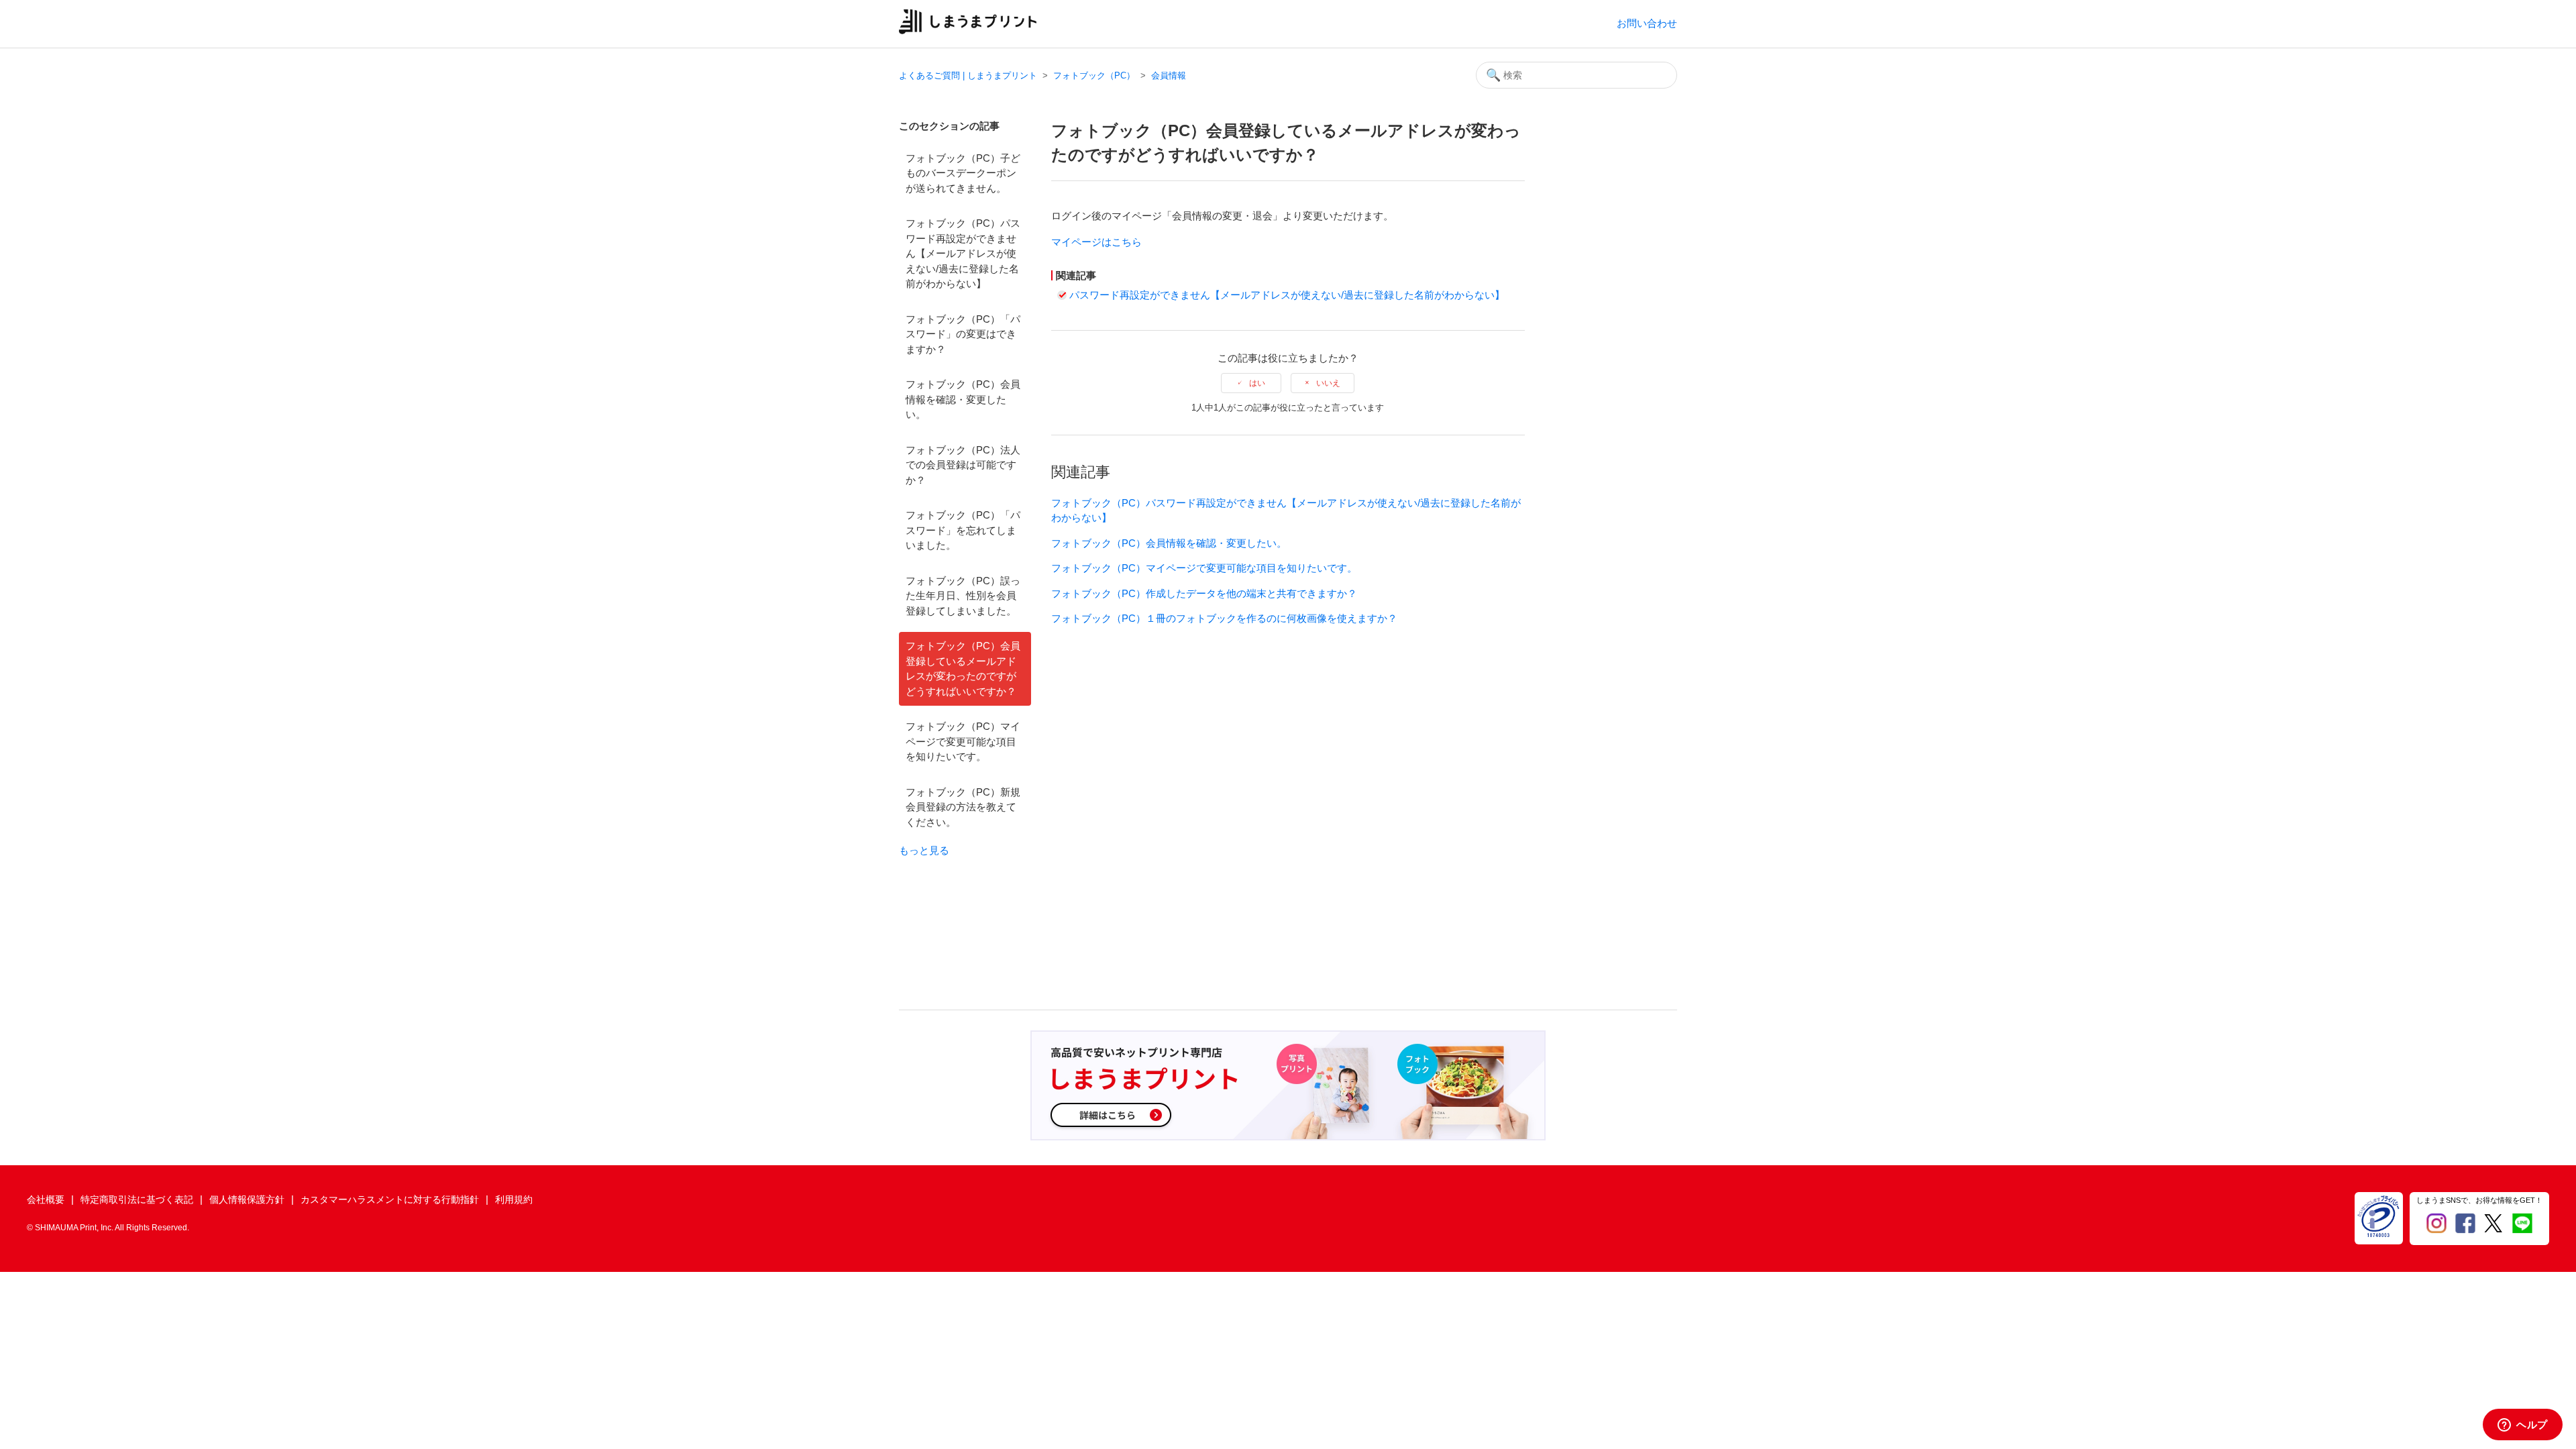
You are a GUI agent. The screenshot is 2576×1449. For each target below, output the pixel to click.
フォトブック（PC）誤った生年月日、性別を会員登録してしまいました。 (963, 596)
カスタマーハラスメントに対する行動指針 (390, 1199)
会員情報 (1169, 75)
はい (1257, 383)
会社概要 (46, 1199)
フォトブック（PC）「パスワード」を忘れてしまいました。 (963, 530)
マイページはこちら (1096, 242)
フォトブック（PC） (1094, 75)
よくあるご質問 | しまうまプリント (968, 75)
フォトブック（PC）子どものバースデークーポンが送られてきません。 (963, 173)
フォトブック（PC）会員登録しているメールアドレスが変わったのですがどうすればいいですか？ (963, 668)
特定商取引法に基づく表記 (137, 1199)
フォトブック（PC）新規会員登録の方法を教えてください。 (963, 807)
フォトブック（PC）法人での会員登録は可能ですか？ (963, 465)
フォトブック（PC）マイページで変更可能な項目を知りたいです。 (963, 741)
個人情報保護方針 (247, 1199)
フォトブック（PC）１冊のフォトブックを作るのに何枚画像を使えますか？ (1224, 618)
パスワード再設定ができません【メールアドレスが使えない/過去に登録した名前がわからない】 (1287, 295)
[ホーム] (968, 31)
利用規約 (514, 1199)
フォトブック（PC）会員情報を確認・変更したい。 (963, 399)
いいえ (1328, 383)
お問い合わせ (1647, 23)
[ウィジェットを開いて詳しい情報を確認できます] (2523, 1426)
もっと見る (924, 850)
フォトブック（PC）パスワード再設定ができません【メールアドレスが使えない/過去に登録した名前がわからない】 (963, 253)
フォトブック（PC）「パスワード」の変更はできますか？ (963, 334)
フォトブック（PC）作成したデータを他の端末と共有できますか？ (1204, 593)
